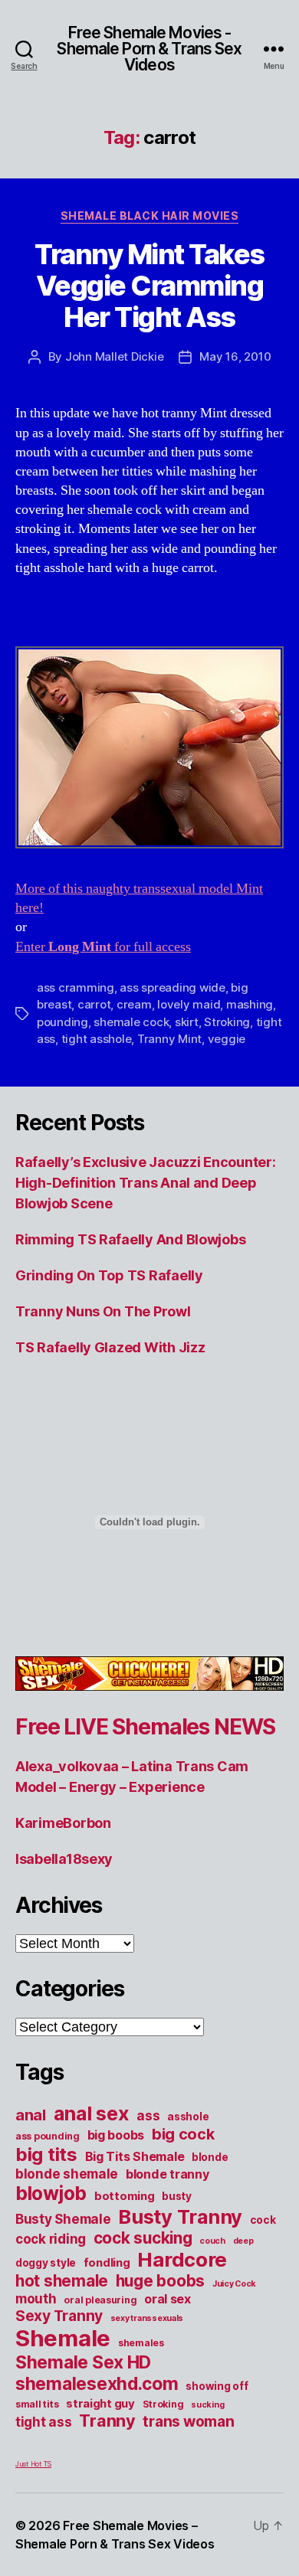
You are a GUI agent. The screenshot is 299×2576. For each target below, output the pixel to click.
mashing (250, 1004)
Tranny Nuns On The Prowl (103, 1311)
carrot (94, 1004)
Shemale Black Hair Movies (150, 216)
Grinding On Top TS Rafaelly (109, 1275)
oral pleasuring (100, 2300)
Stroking (227, 1022)
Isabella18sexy (64, 1859)
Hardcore (182, 2259)
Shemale (63, 2338)
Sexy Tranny (59, 2316)
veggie (227, 1039)
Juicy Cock (234, 2284)
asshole (188, 2117)
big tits (46, 2154)
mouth (36, 2298)
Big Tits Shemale (135, 2156)
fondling (107, 2263)
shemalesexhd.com (97, 2384)
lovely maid (189, 1004)
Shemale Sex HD (83, 2362)
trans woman (188, 2421)
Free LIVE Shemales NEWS (145, 1727)
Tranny (107, 2421)
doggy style (46, 2263)
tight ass (44, 2422)
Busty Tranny (180, 2216)
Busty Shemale (63, 2219)
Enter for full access (103, 947)
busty (177, 2196)
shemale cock (131, 1022)
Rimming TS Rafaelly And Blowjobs (130, 1239)
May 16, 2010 (235, 356)
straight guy (100, 2404)
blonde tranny (168, 2174)
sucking (207, 2405)
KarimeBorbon (63, 1823)
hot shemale (62, 2281)
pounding (62, 1022)
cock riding (51, 2239)
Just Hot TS (33, 2464)
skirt (187, 1022)
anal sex (92, 2113)
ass (148, 2115)
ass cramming (76, 987)
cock (263, 2220)
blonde (210, 2157)
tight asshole (97, 1039)
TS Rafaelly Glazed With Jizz (110, 1347)
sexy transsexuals (147, 2318)
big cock (183, 2134)
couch (212, 2241)
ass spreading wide (172, 987)
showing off (217, 2386)
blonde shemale (67, 2174)
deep (243, 2241)
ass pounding (48, 2136)
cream (134, 1004)
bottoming (125, 2196)
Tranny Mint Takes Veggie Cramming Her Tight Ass (149, 286)
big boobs (116, 2135)
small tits (37, 2404)
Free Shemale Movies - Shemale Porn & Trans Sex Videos (149, 49)
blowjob (51, 2193)
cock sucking (143, 2238)
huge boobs (160, 2281)
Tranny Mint (169, 1039)
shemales (141, 2343)
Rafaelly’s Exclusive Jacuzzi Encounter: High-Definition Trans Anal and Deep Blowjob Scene (145, 1183)
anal (31, 2115)
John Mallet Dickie (114, 356)
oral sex (168, 2299)
